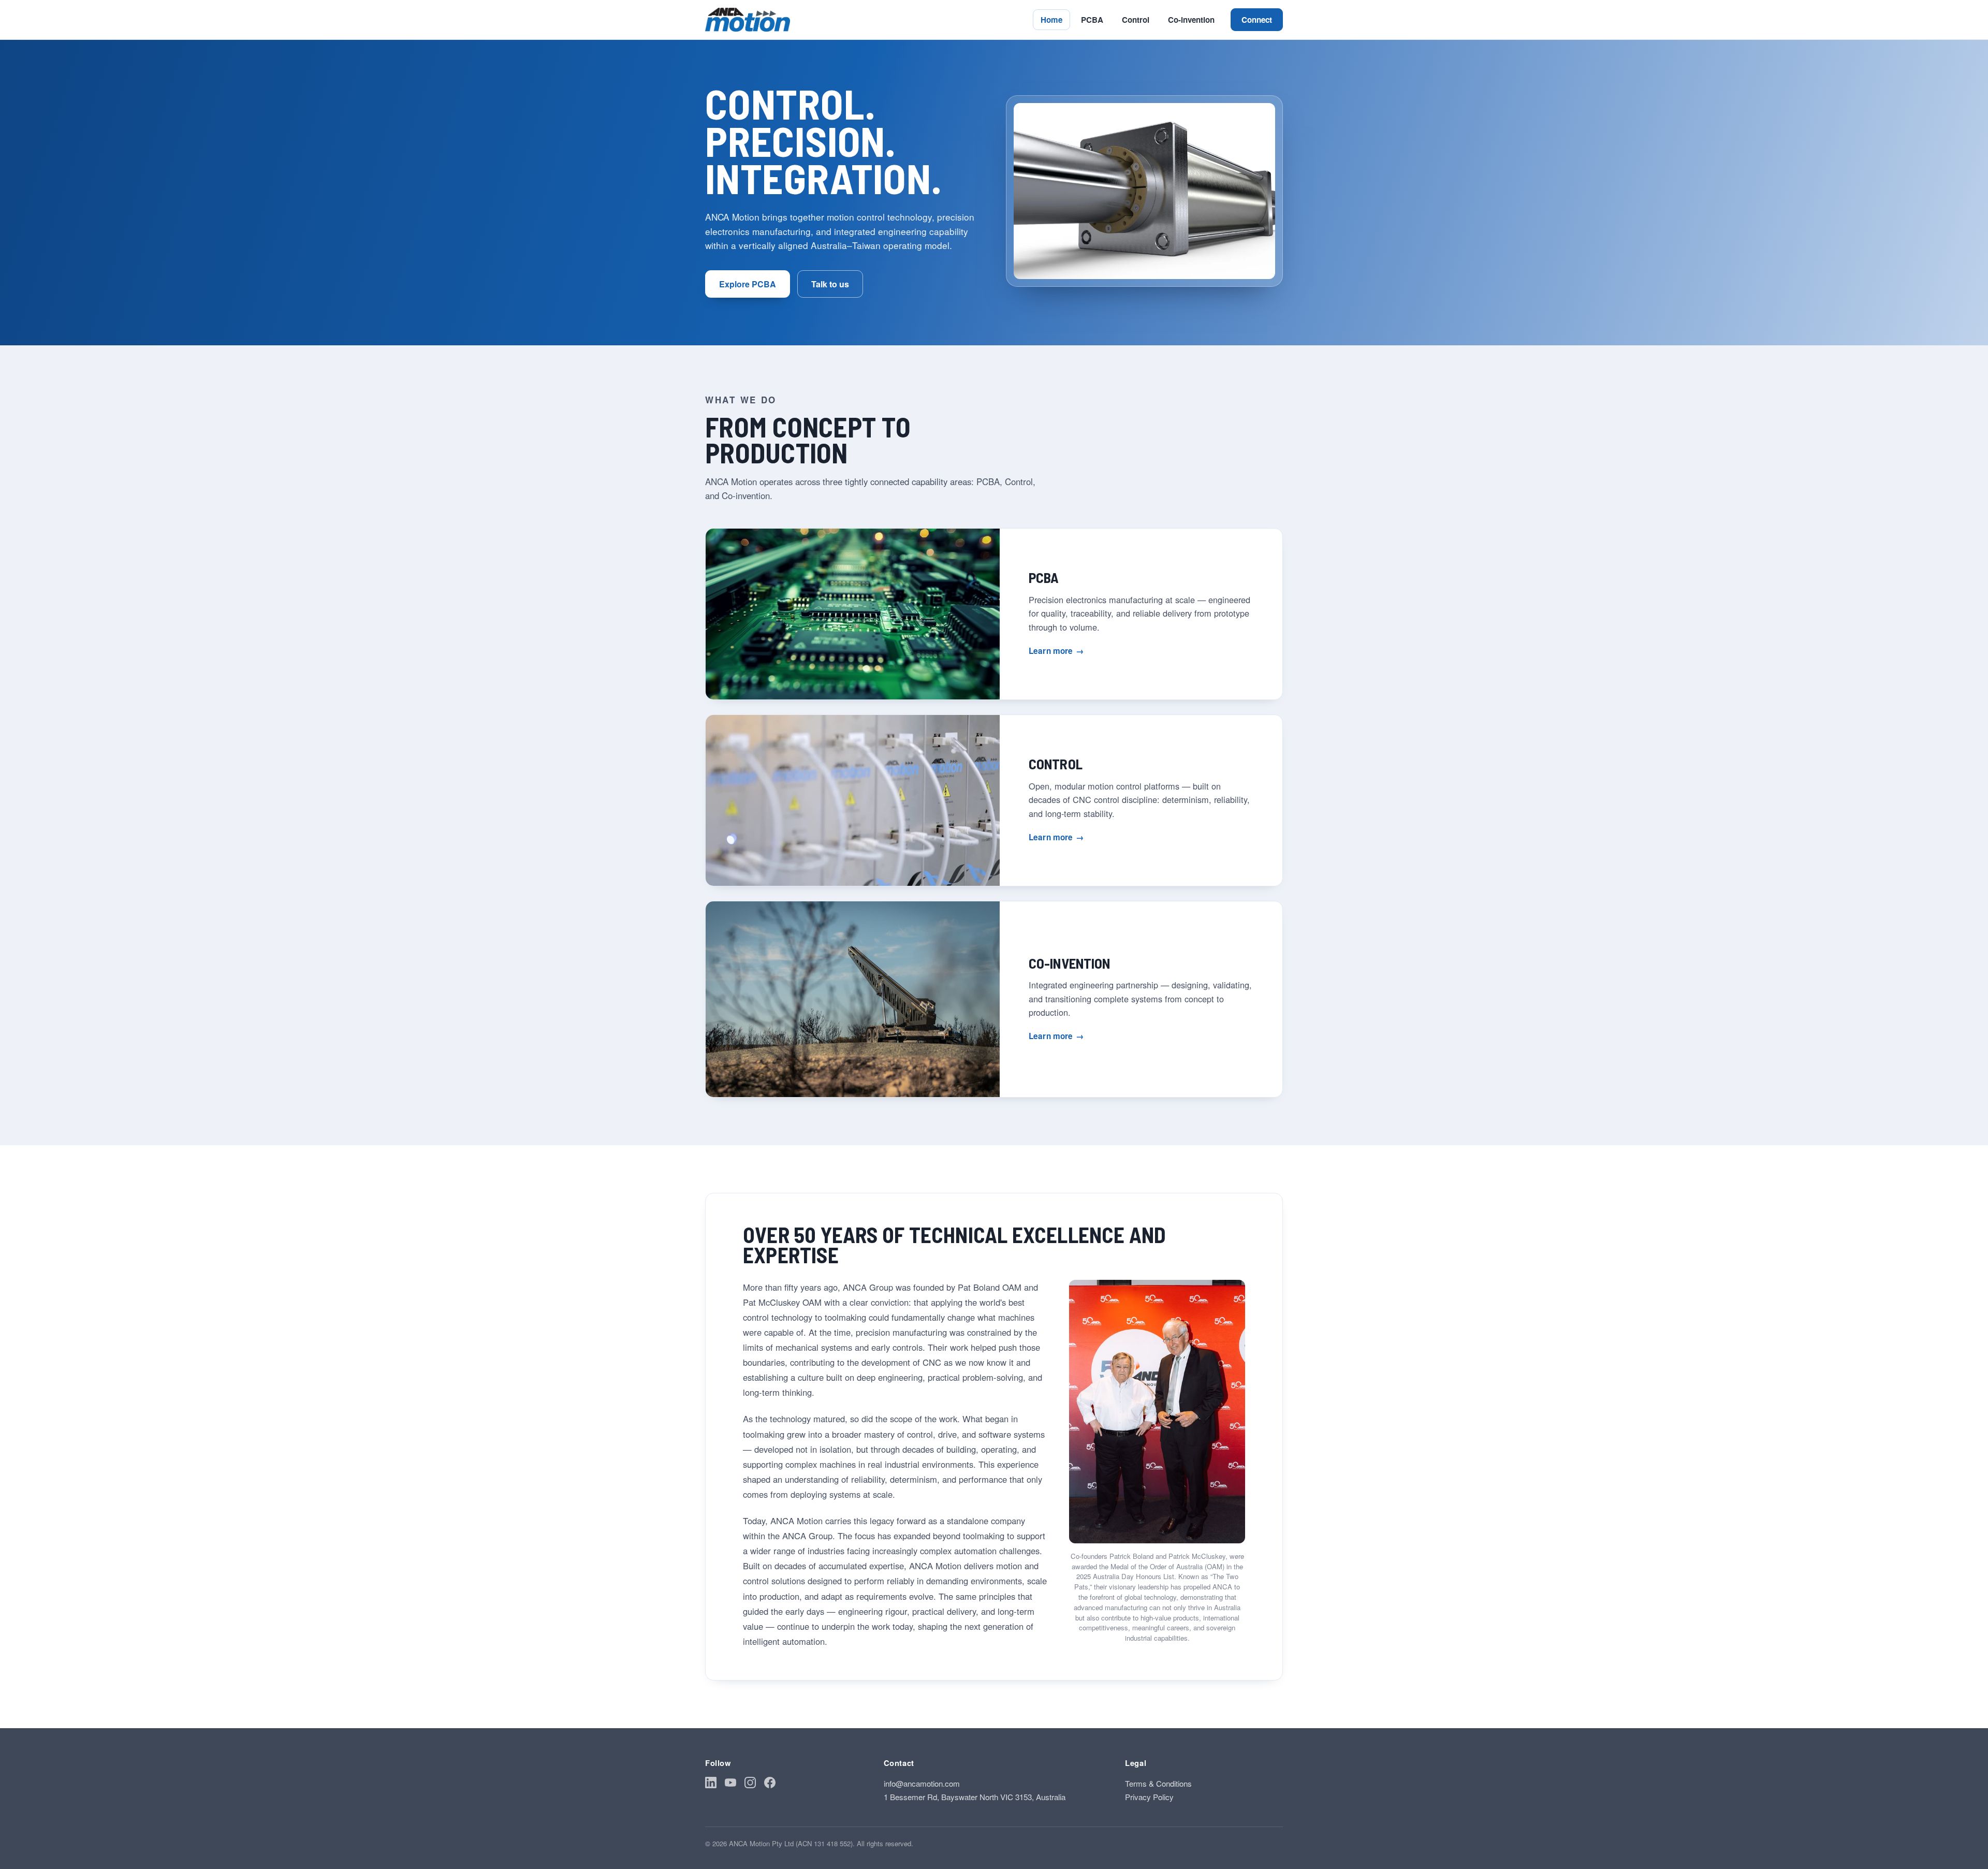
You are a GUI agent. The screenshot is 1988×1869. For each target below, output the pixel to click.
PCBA (1092, 20)
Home (1051, 20)
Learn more (1056, 651)
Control (1136, 20)
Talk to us (830, 284)
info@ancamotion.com (922, 1783)
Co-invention (1191, 20)
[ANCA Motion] (748, 20)
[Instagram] (750, 1784)
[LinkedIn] (711, 1784)
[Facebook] (770, 1784)
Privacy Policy (1149, 1797)
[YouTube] (730, 1784)
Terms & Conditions (1158, 1783)
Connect (1257, 20)
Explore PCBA (748, 284)
